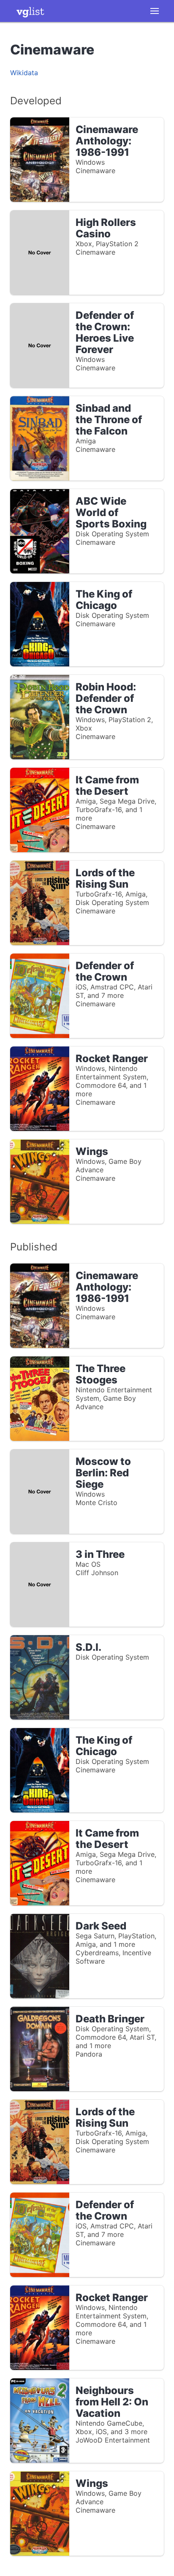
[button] (155, 11)
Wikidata (24, 73)
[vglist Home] (30, 11)
